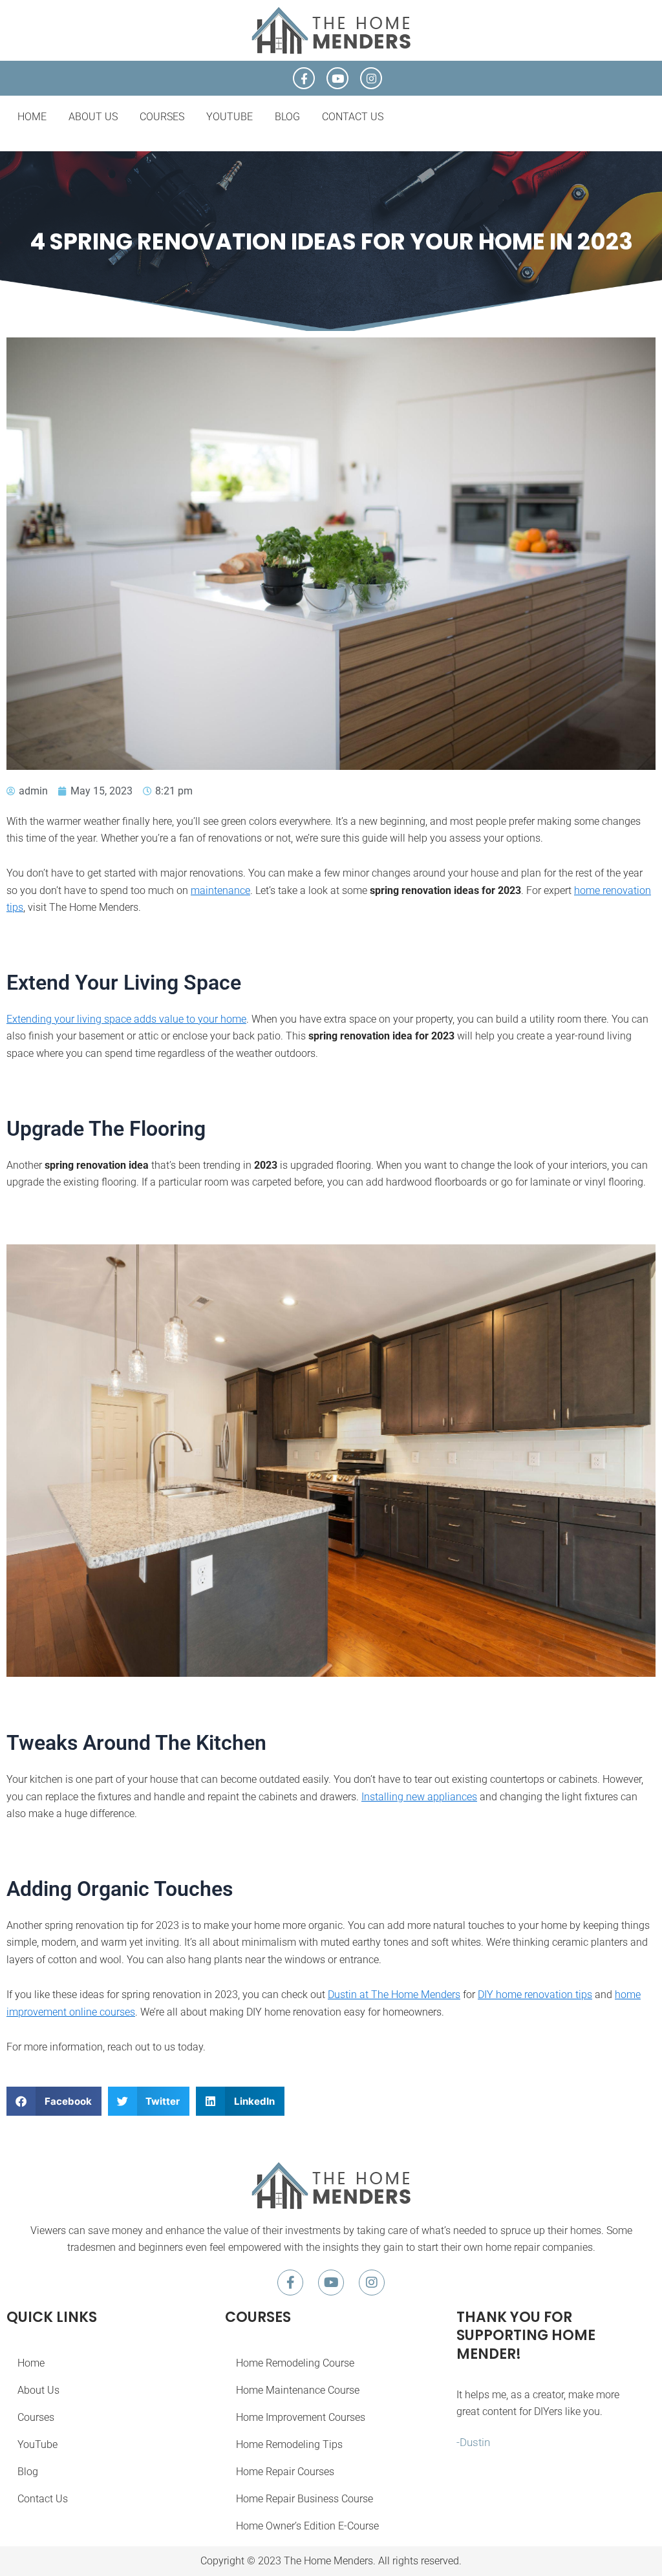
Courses (162, 117)
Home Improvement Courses (301, 2417)
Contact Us (353, 117)
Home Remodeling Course (295, 2363)
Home (32, 117)
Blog (287, 117)
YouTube (230, 117)
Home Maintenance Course (298, 2390)
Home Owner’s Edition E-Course (307, 2526)
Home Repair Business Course (304, 2499)
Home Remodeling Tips (289, 2444)
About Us (93, 117)
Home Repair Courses (285, 2472)
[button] (54, 2101)
